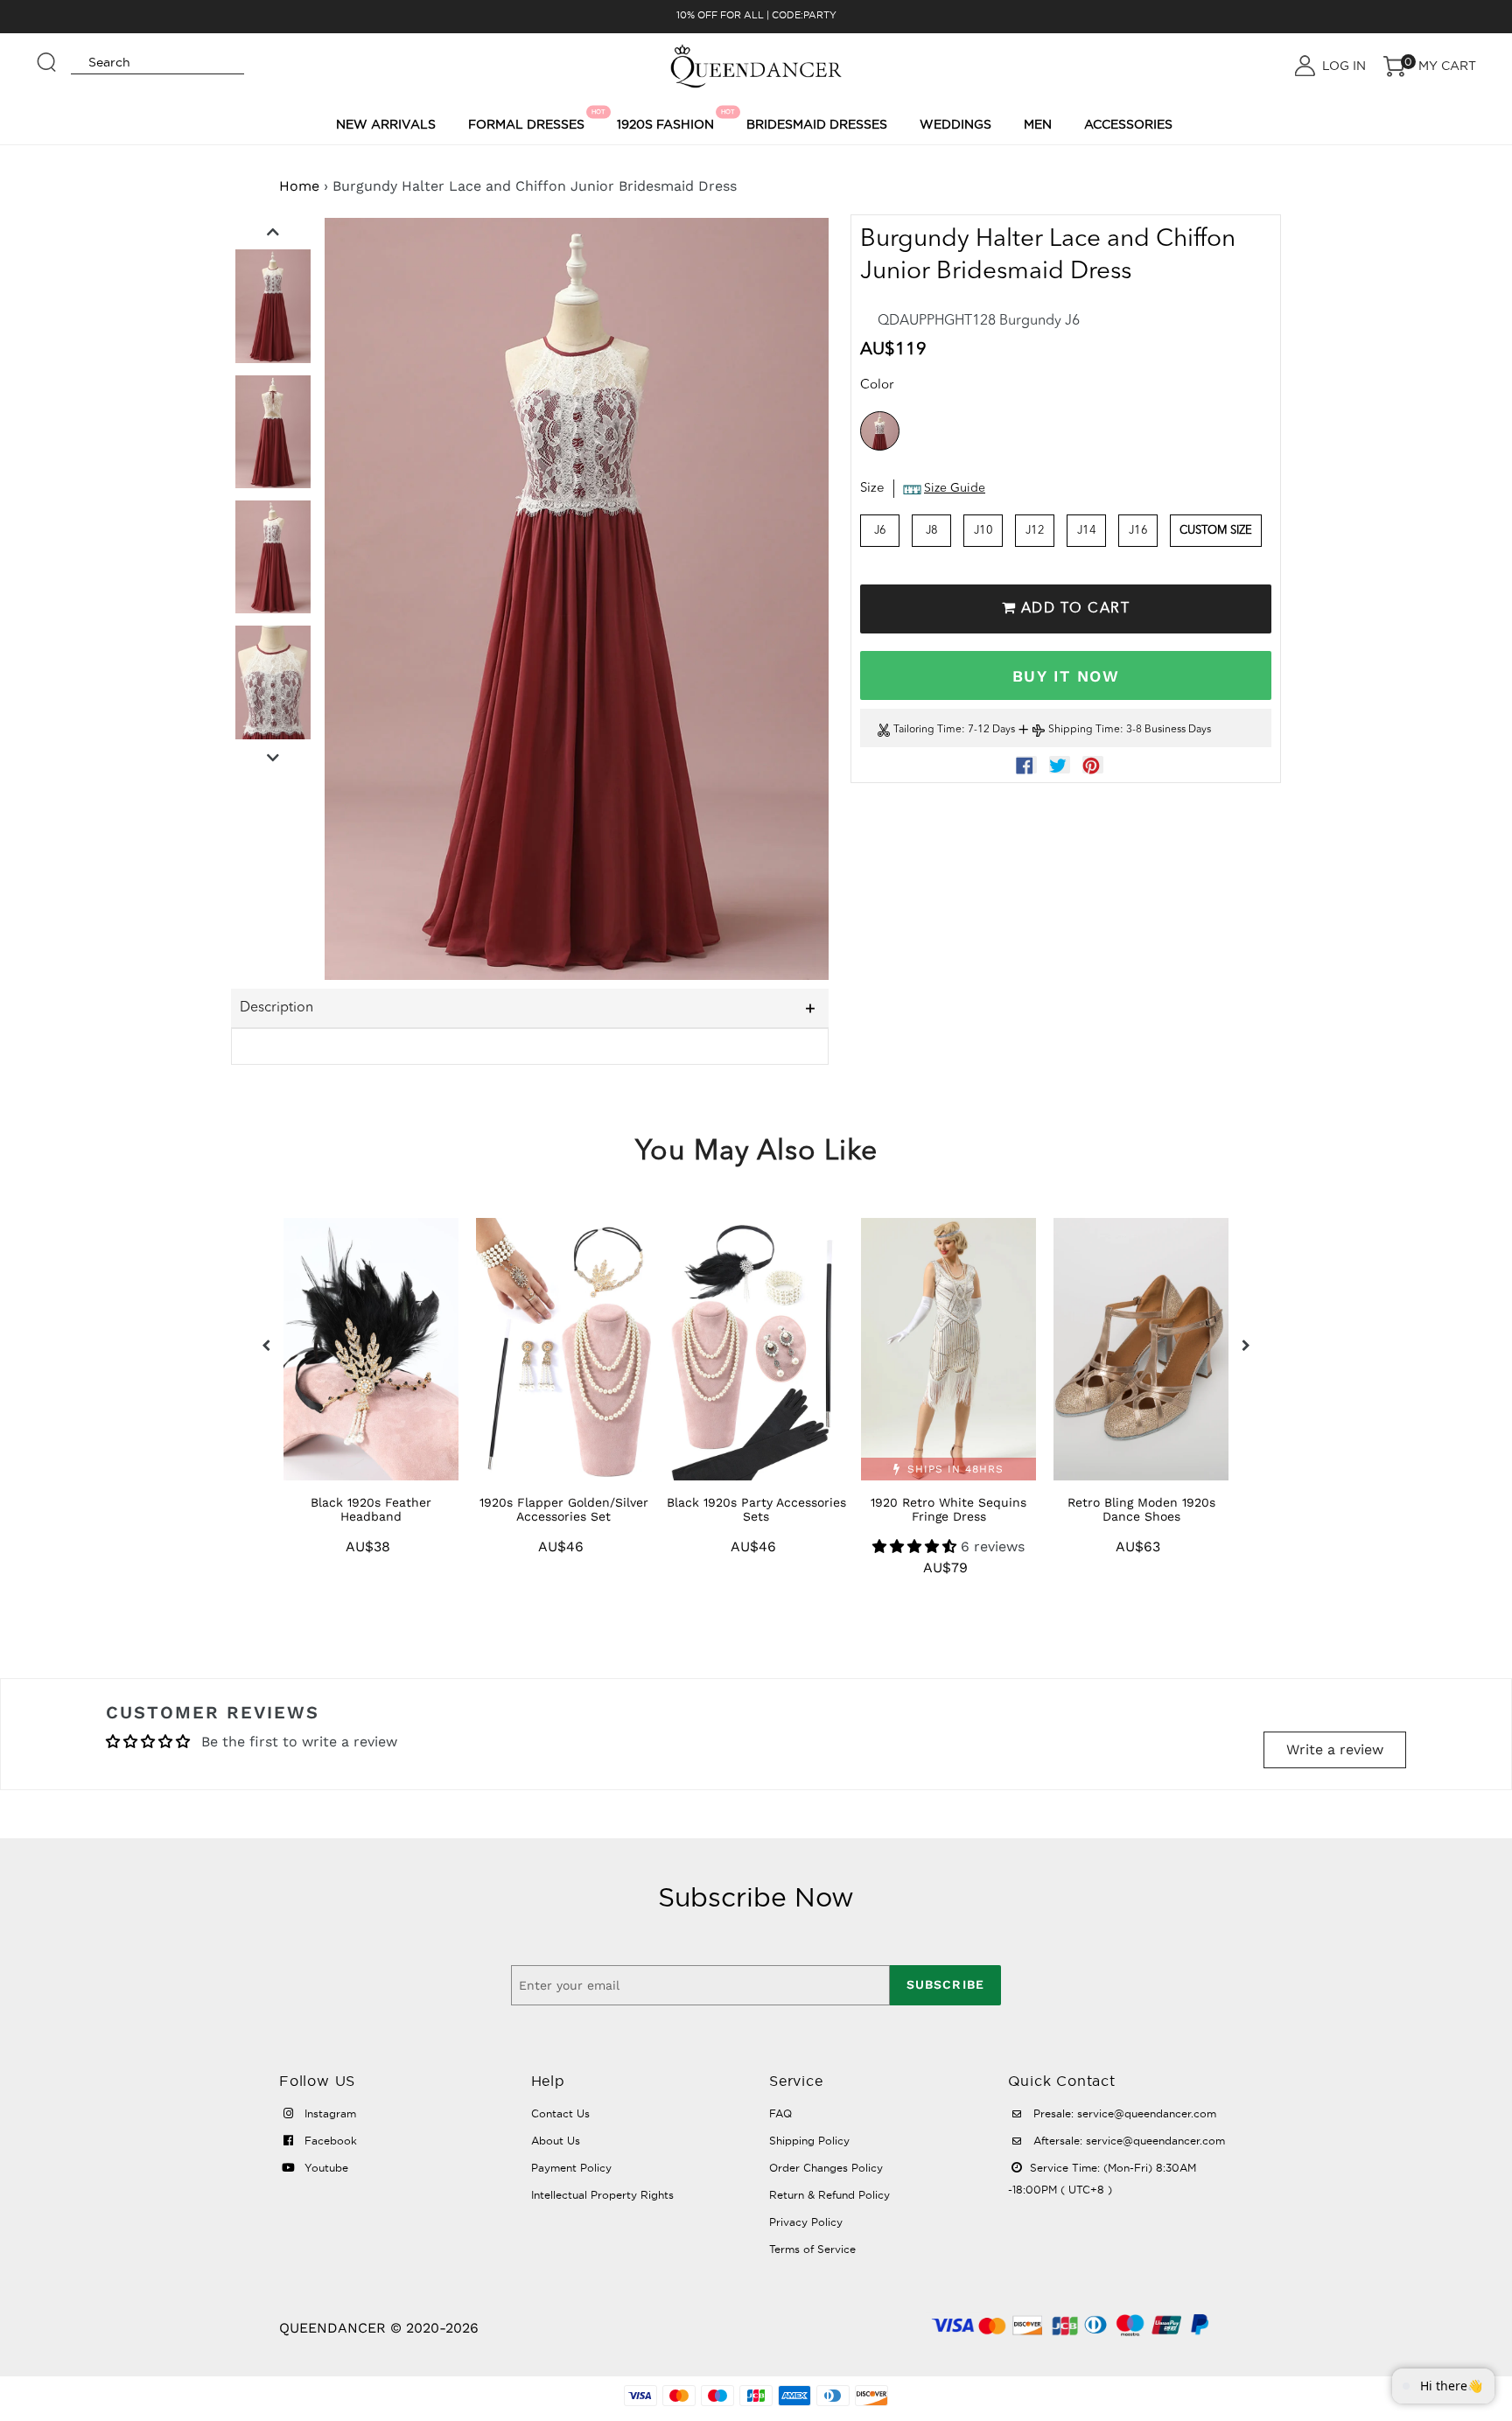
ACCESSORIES (1128, 124)
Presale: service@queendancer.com (1123, 2113)
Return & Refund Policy (829, 2195)
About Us (556, 2141)
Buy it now (1066, 676)
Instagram (329, 2113)
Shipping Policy (809, 2141)
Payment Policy (571, 2168)
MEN (1038, 124)
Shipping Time (1084, 731)
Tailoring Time (927, 731)
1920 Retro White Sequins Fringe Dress (948, 1509)
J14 (1087, 531)
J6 (880, 531)
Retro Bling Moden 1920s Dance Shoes (1141, 1509)
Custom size (1216, 531)
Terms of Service (812, 2249)
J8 (932, 531)
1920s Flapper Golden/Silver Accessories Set (564, 1509)
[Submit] (47, 54)
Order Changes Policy (826, 2168)
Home (299, 186)
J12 (1035, 531)
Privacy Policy (806, 2222)
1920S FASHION (668, 120)
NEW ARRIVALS (386, 124)
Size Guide (955, 489)
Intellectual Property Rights (602, 2195)
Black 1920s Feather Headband (371, 1509)
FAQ (780, 2113)
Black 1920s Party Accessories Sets (756, 1509)
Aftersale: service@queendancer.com (1127, 2141)
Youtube (325, 2168)
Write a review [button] (1335, 1749)
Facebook (329, 2141)
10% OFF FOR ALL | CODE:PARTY (756, 15)
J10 (983, 531)
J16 (1138, 531)
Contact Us (560, 2113)
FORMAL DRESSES (529, 120)
